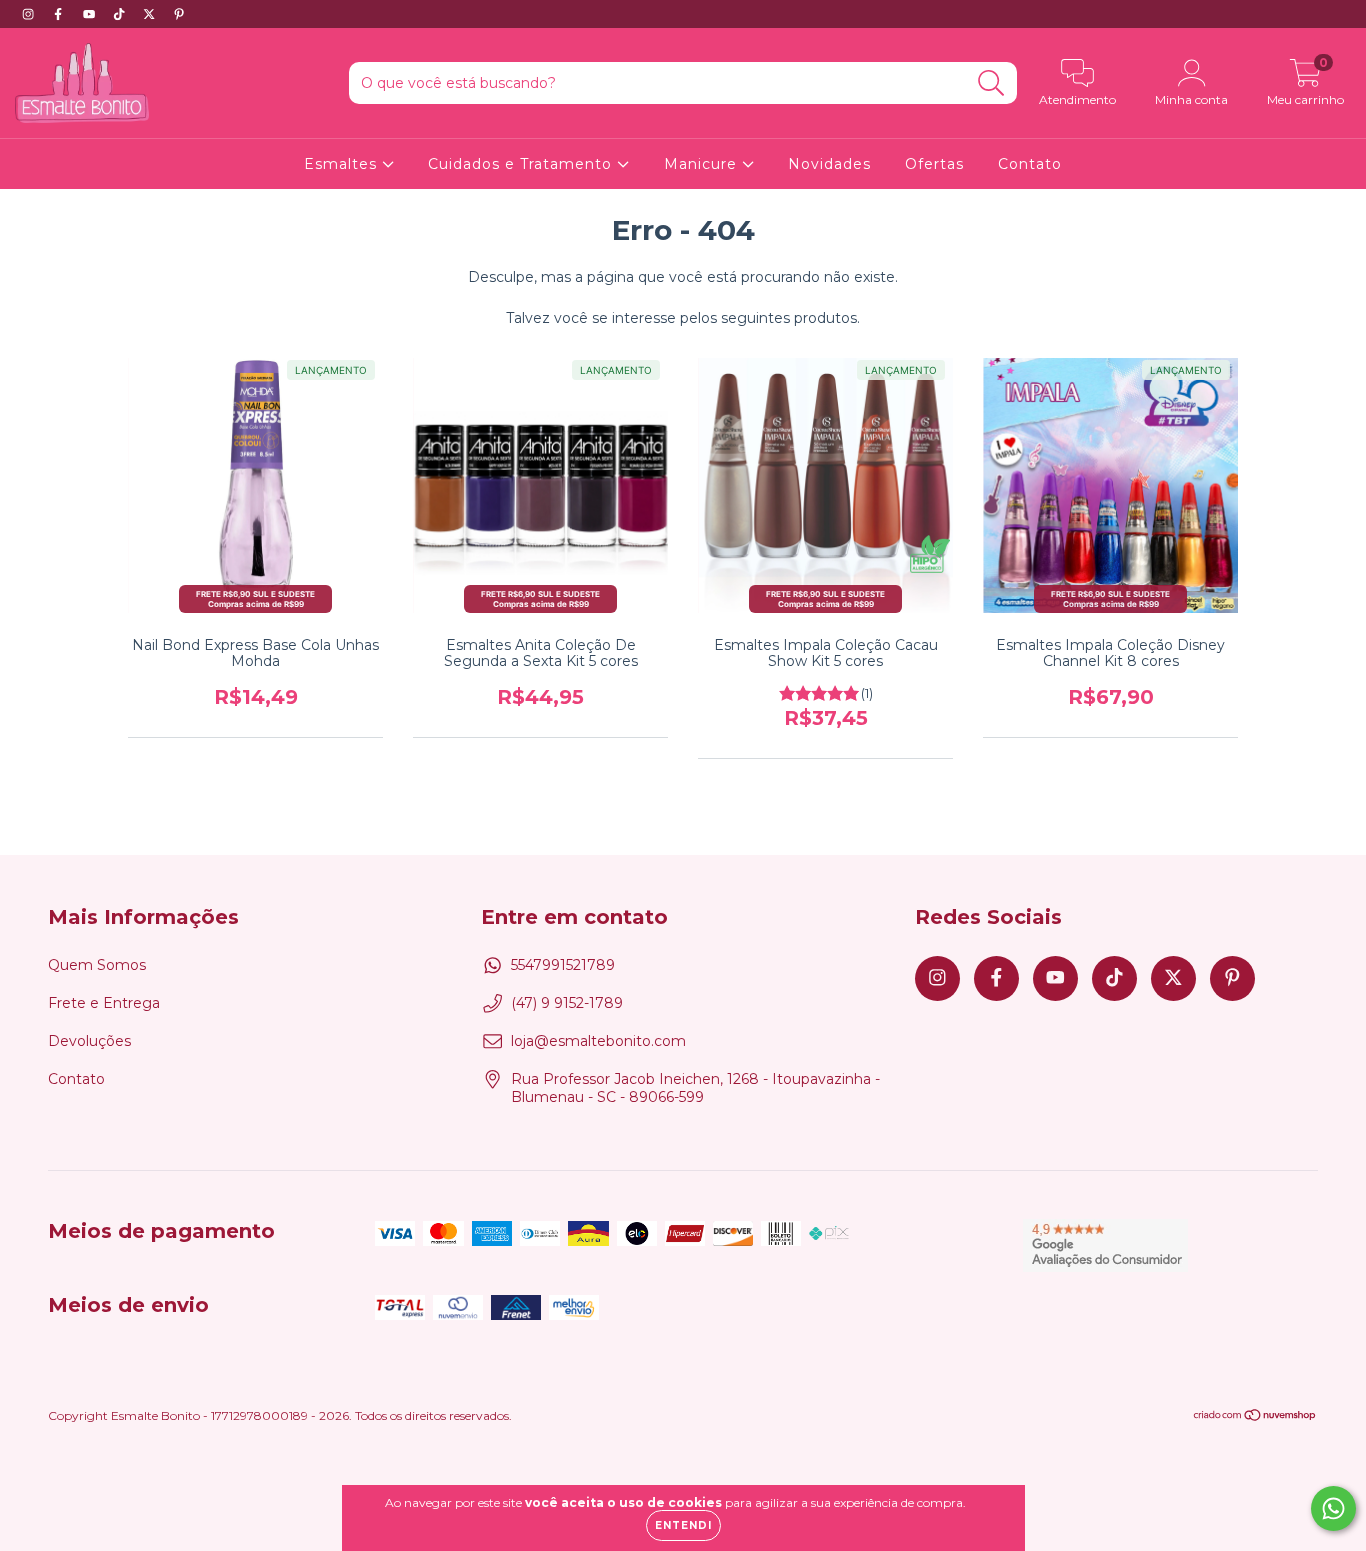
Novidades (829, 164)
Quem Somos (97, 965)
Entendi (683, 1525)
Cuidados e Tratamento (522, 164)
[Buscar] (991, 83)
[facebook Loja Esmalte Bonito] (60, 14)
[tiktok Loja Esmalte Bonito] (121, 14)
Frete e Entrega (104, 1003)
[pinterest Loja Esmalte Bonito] (179, 14)
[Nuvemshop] (1255, 1417)
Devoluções (89, 1041)
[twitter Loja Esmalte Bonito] (151, 14)
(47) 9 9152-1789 (567, 1003)
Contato (1030, 164)
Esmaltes (343, 164)
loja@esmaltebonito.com (598, 1041)
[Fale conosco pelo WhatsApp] (1333, 1508)
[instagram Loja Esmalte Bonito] (30, 14)
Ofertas (934, 164)
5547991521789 (563, 965)
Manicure (703, 164)
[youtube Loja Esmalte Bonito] (91, 14)
